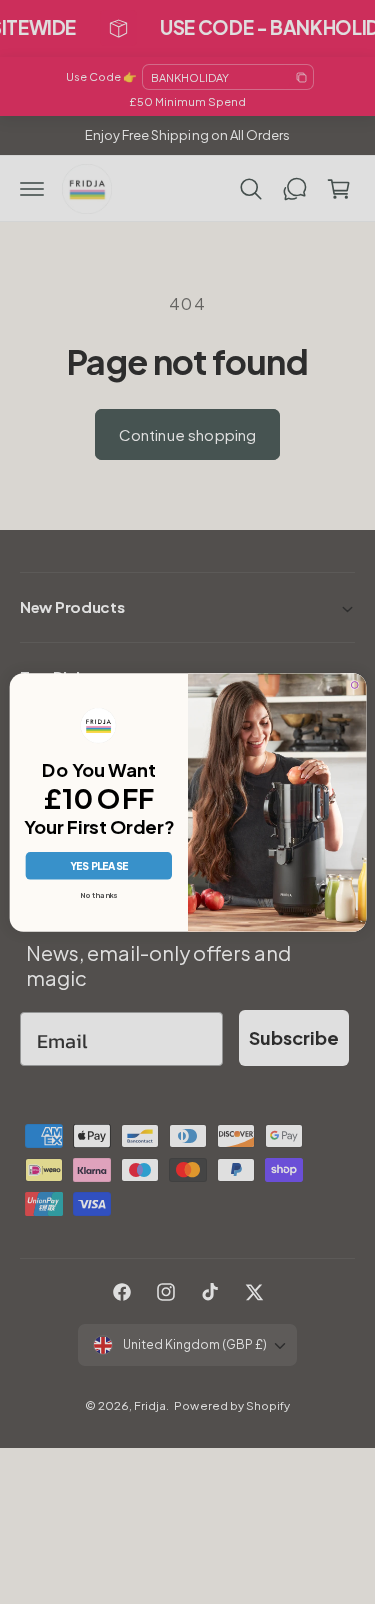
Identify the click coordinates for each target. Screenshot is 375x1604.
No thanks (98, 895)
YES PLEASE (98, 865)
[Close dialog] (354, 684)
